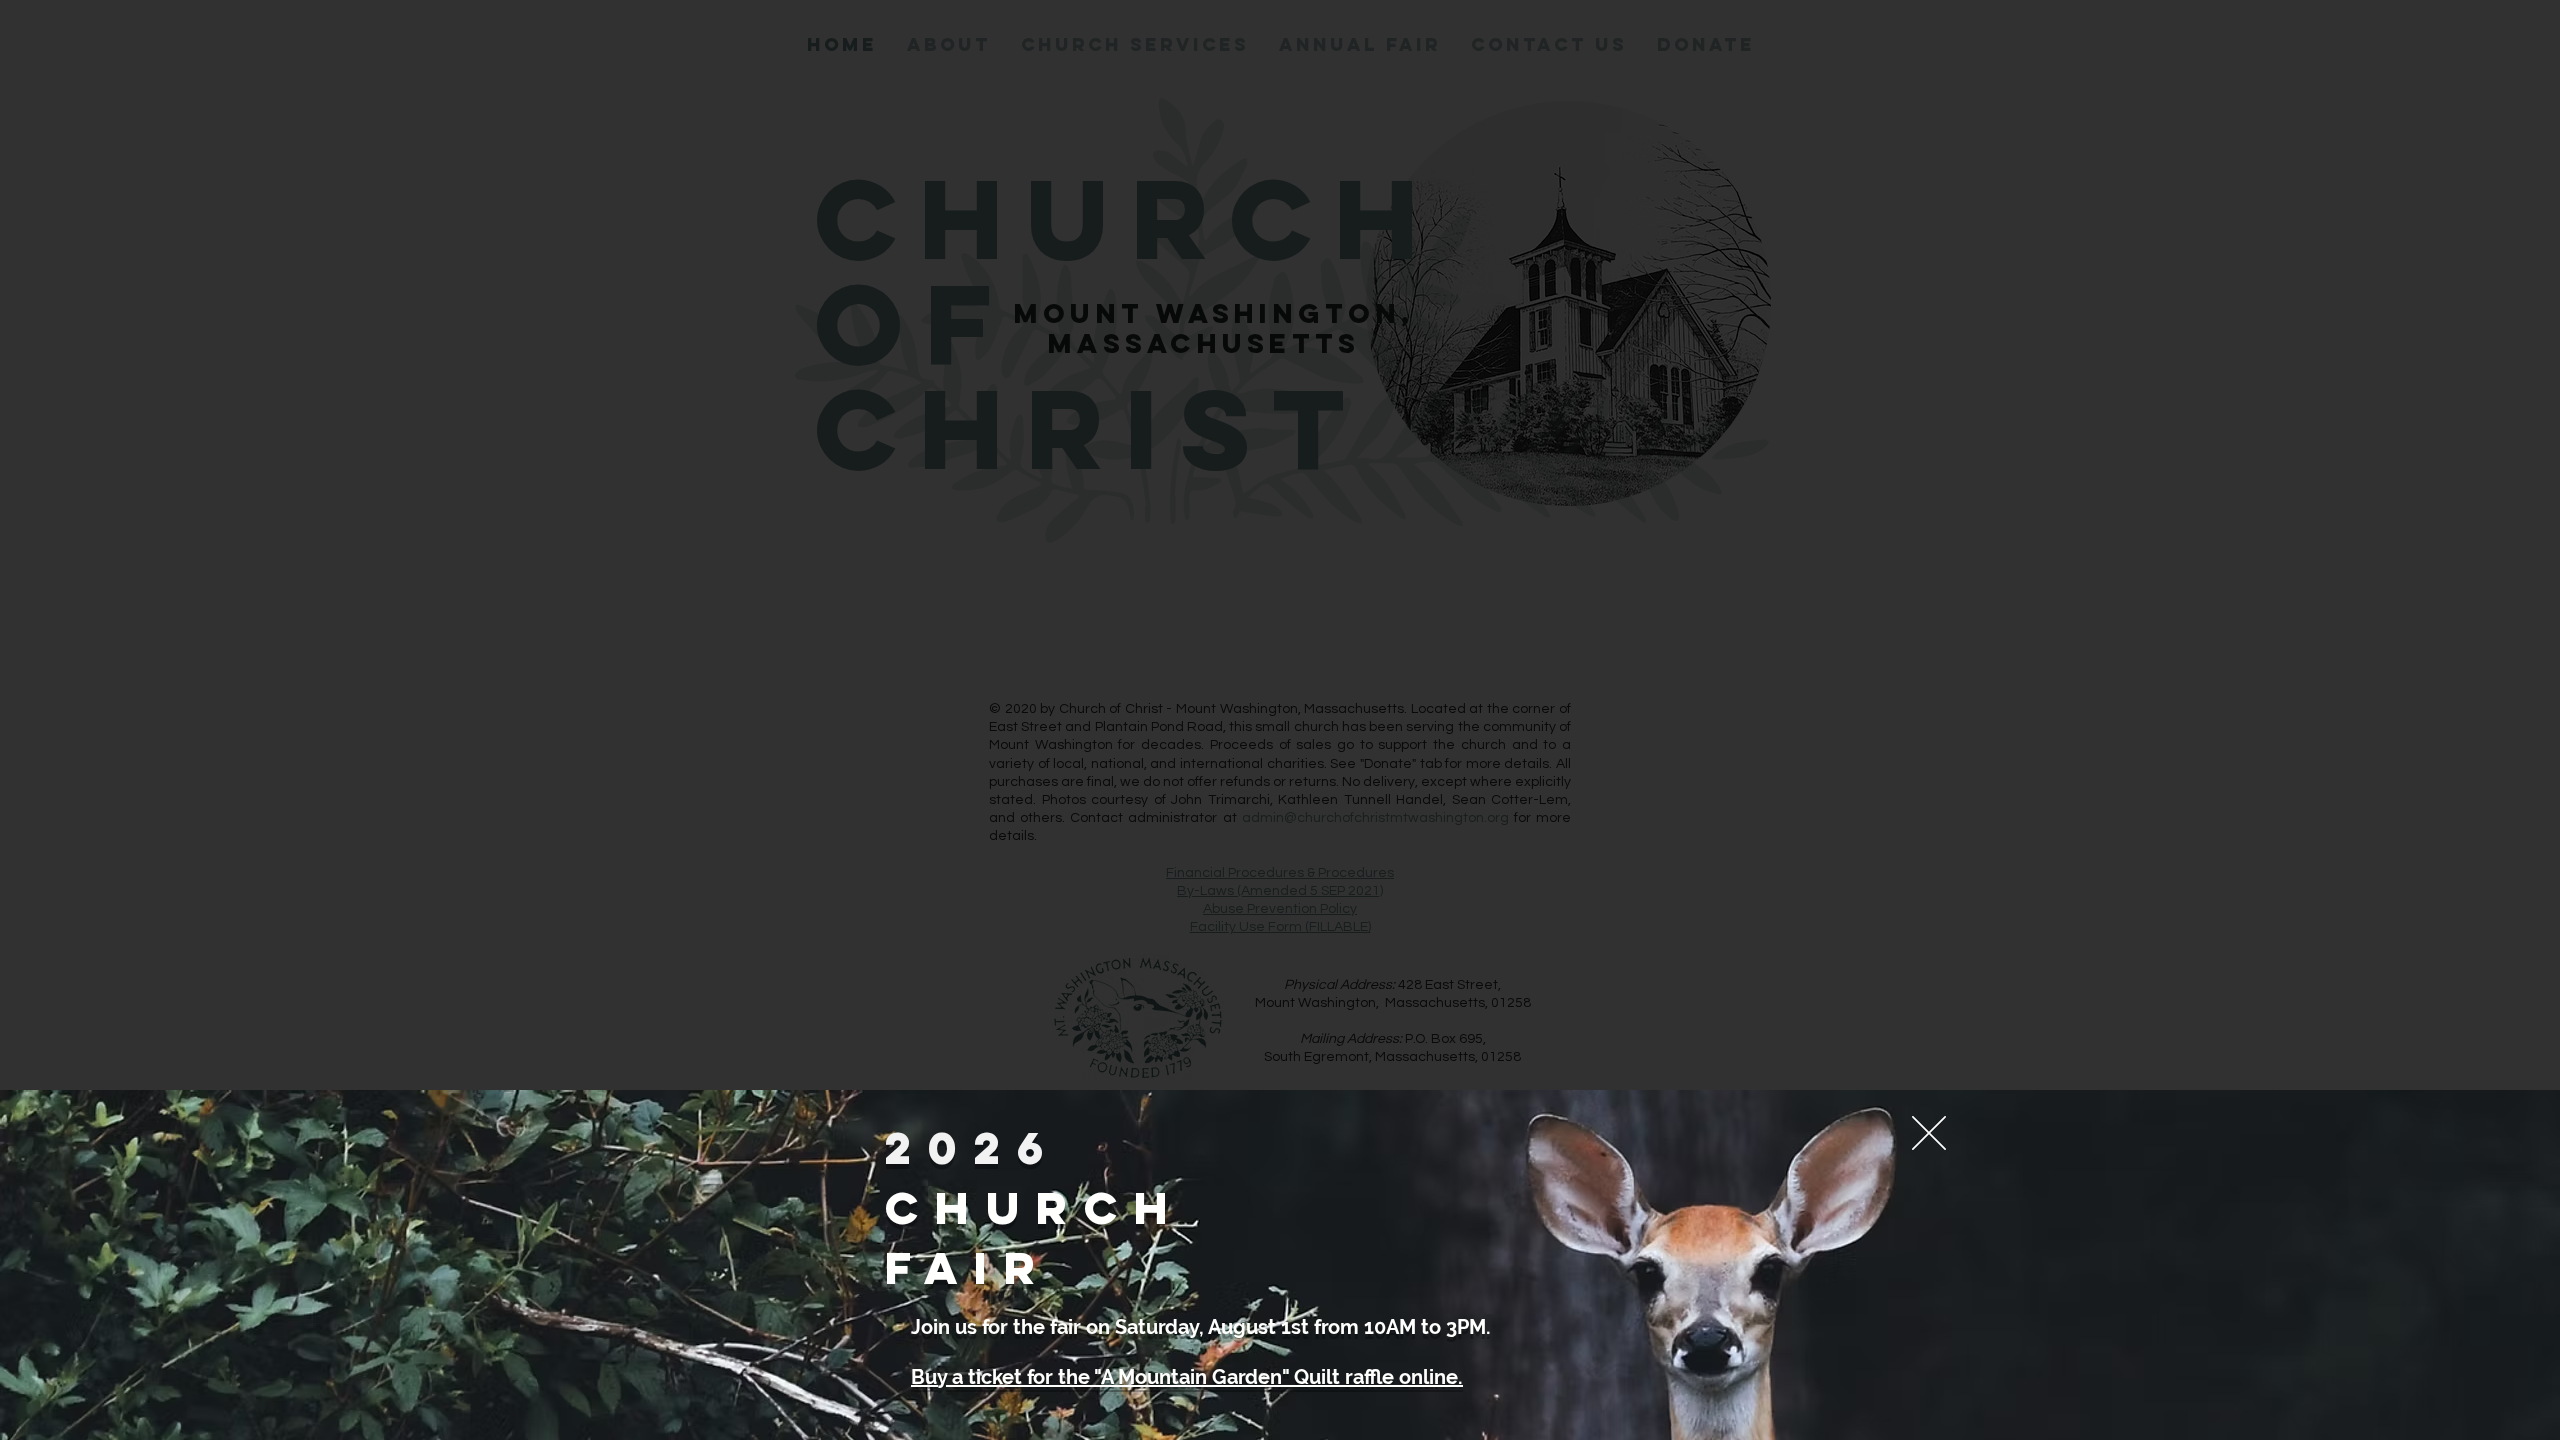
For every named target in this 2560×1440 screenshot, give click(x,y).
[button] (1929, 1133)
